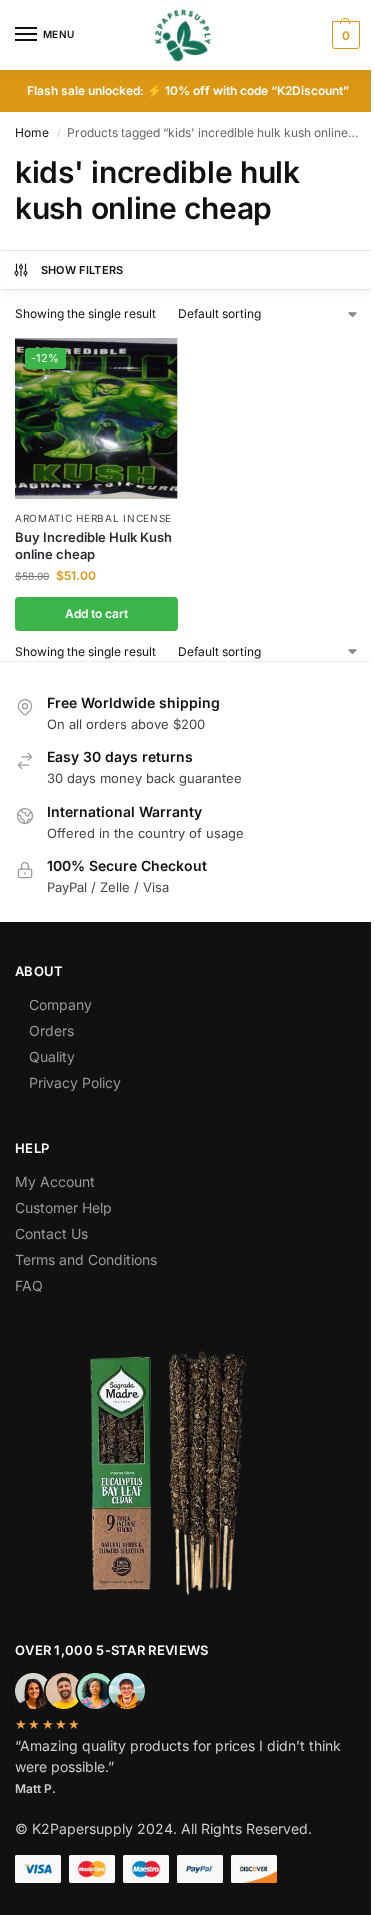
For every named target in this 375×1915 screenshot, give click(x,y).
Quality (52, 1056)
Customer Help (63, 1207)
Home (32, 132)
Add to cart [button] (96, 613)
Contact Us (51, 1233)
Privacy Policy (75, 1082)
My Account (55, 1181)
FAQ (29, 1285)
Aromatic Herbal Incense (93, 518)
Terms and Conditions (86, 1259)
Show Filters (82, 270)
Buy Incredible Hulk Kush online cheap (93, 545)
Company (60, 1004)
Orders (51, 1030)
